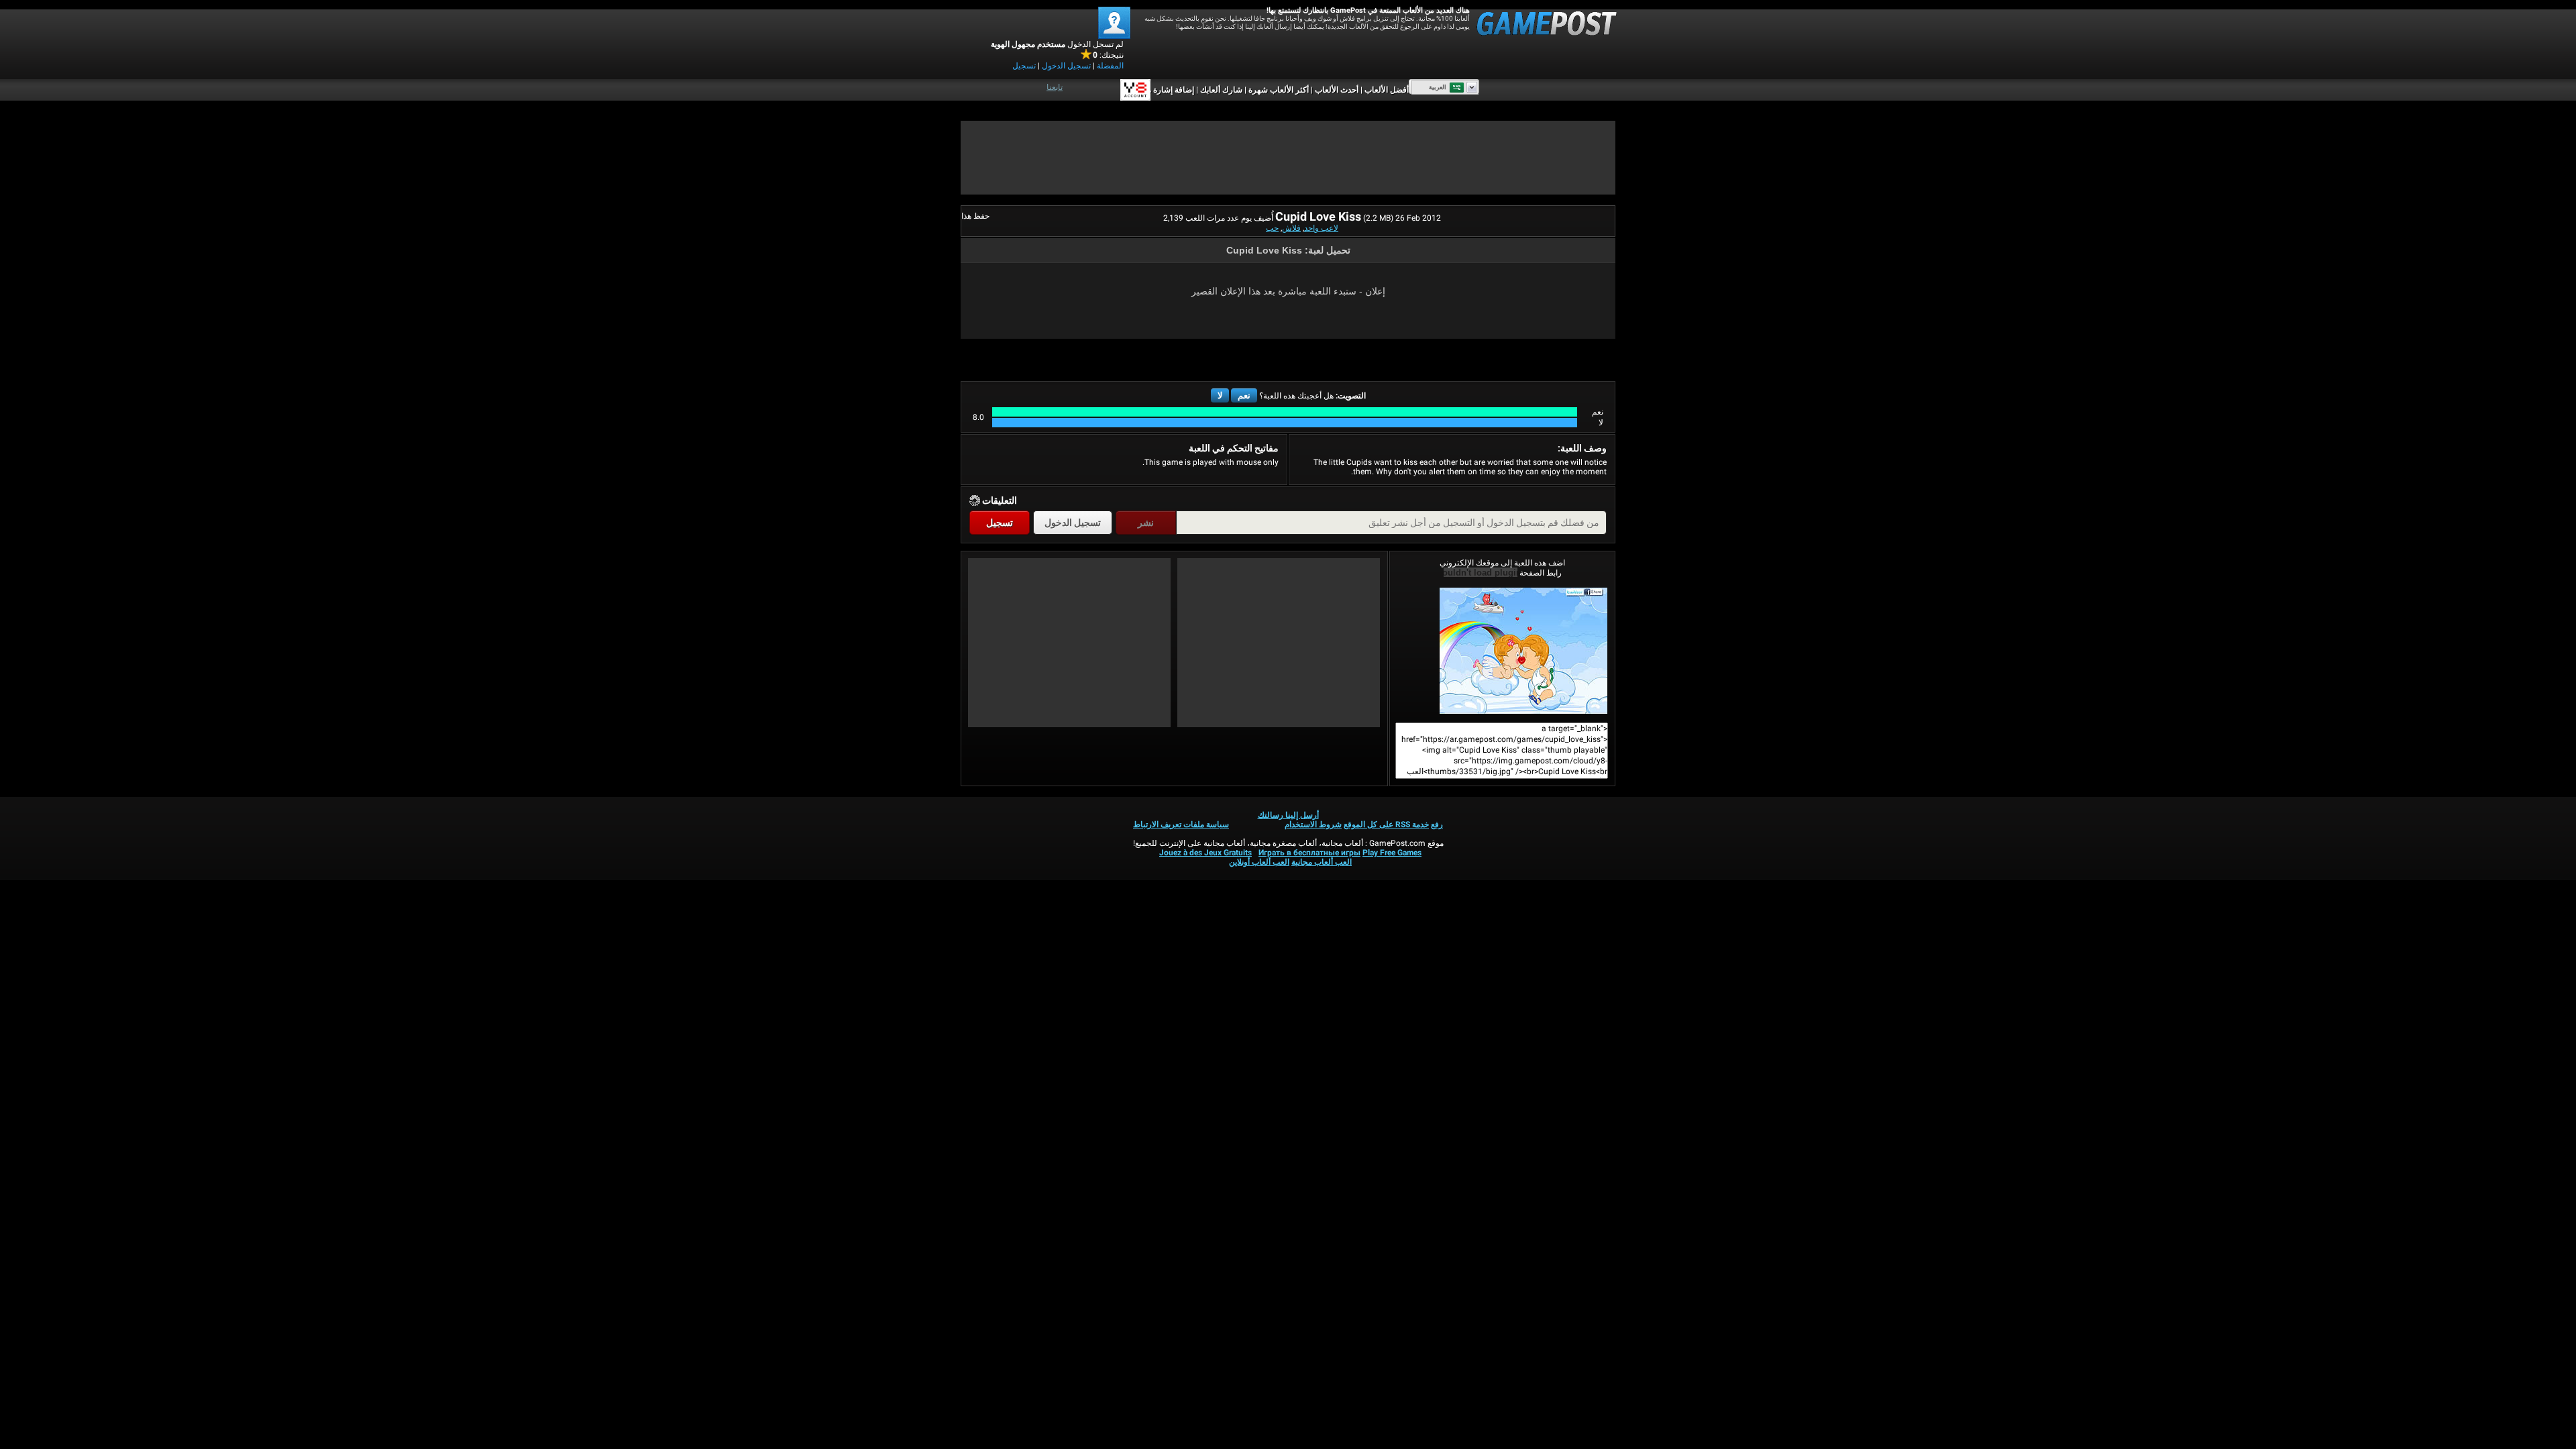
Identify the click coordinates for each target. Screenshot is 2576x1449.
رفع (1437, 824)
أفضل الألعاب (1387, 90)
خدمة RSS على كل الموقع (1386, 824)
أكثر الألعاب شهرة (1279, 90)
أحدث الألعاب (1337, 90)
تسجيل (1024, 66)
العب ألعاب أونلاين (1259, 862)
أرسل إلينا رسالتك (1288, 815)
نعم (1244, 395)
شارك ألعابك (1221, 90)
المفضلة (1110, 66)
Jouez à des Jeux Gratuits (1205, 853)
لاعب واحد (1321, 228)
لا (1220, 395)
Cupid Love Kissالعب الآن (1502, 651)
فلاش (1291, 228)
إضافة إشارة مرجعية (1161, 90)
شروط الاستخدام (1313, 824)
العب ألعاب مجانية (1322, 862)
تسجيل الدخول (1066, 66)
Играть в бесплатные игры (1309, 853)
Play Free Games (1392, 853)
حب (1272, 228)
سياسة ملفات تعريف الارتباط (1181, 824)
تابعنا (1055, 87)
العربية (1438, 87)
